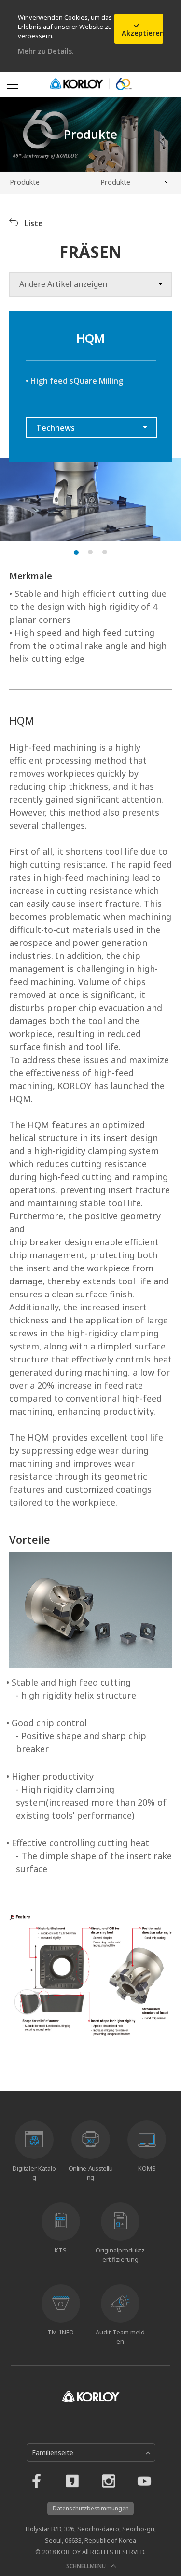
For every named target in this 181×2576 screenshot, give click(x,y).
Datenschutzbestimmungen (91, 2508)
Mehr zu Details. (46, 51)
